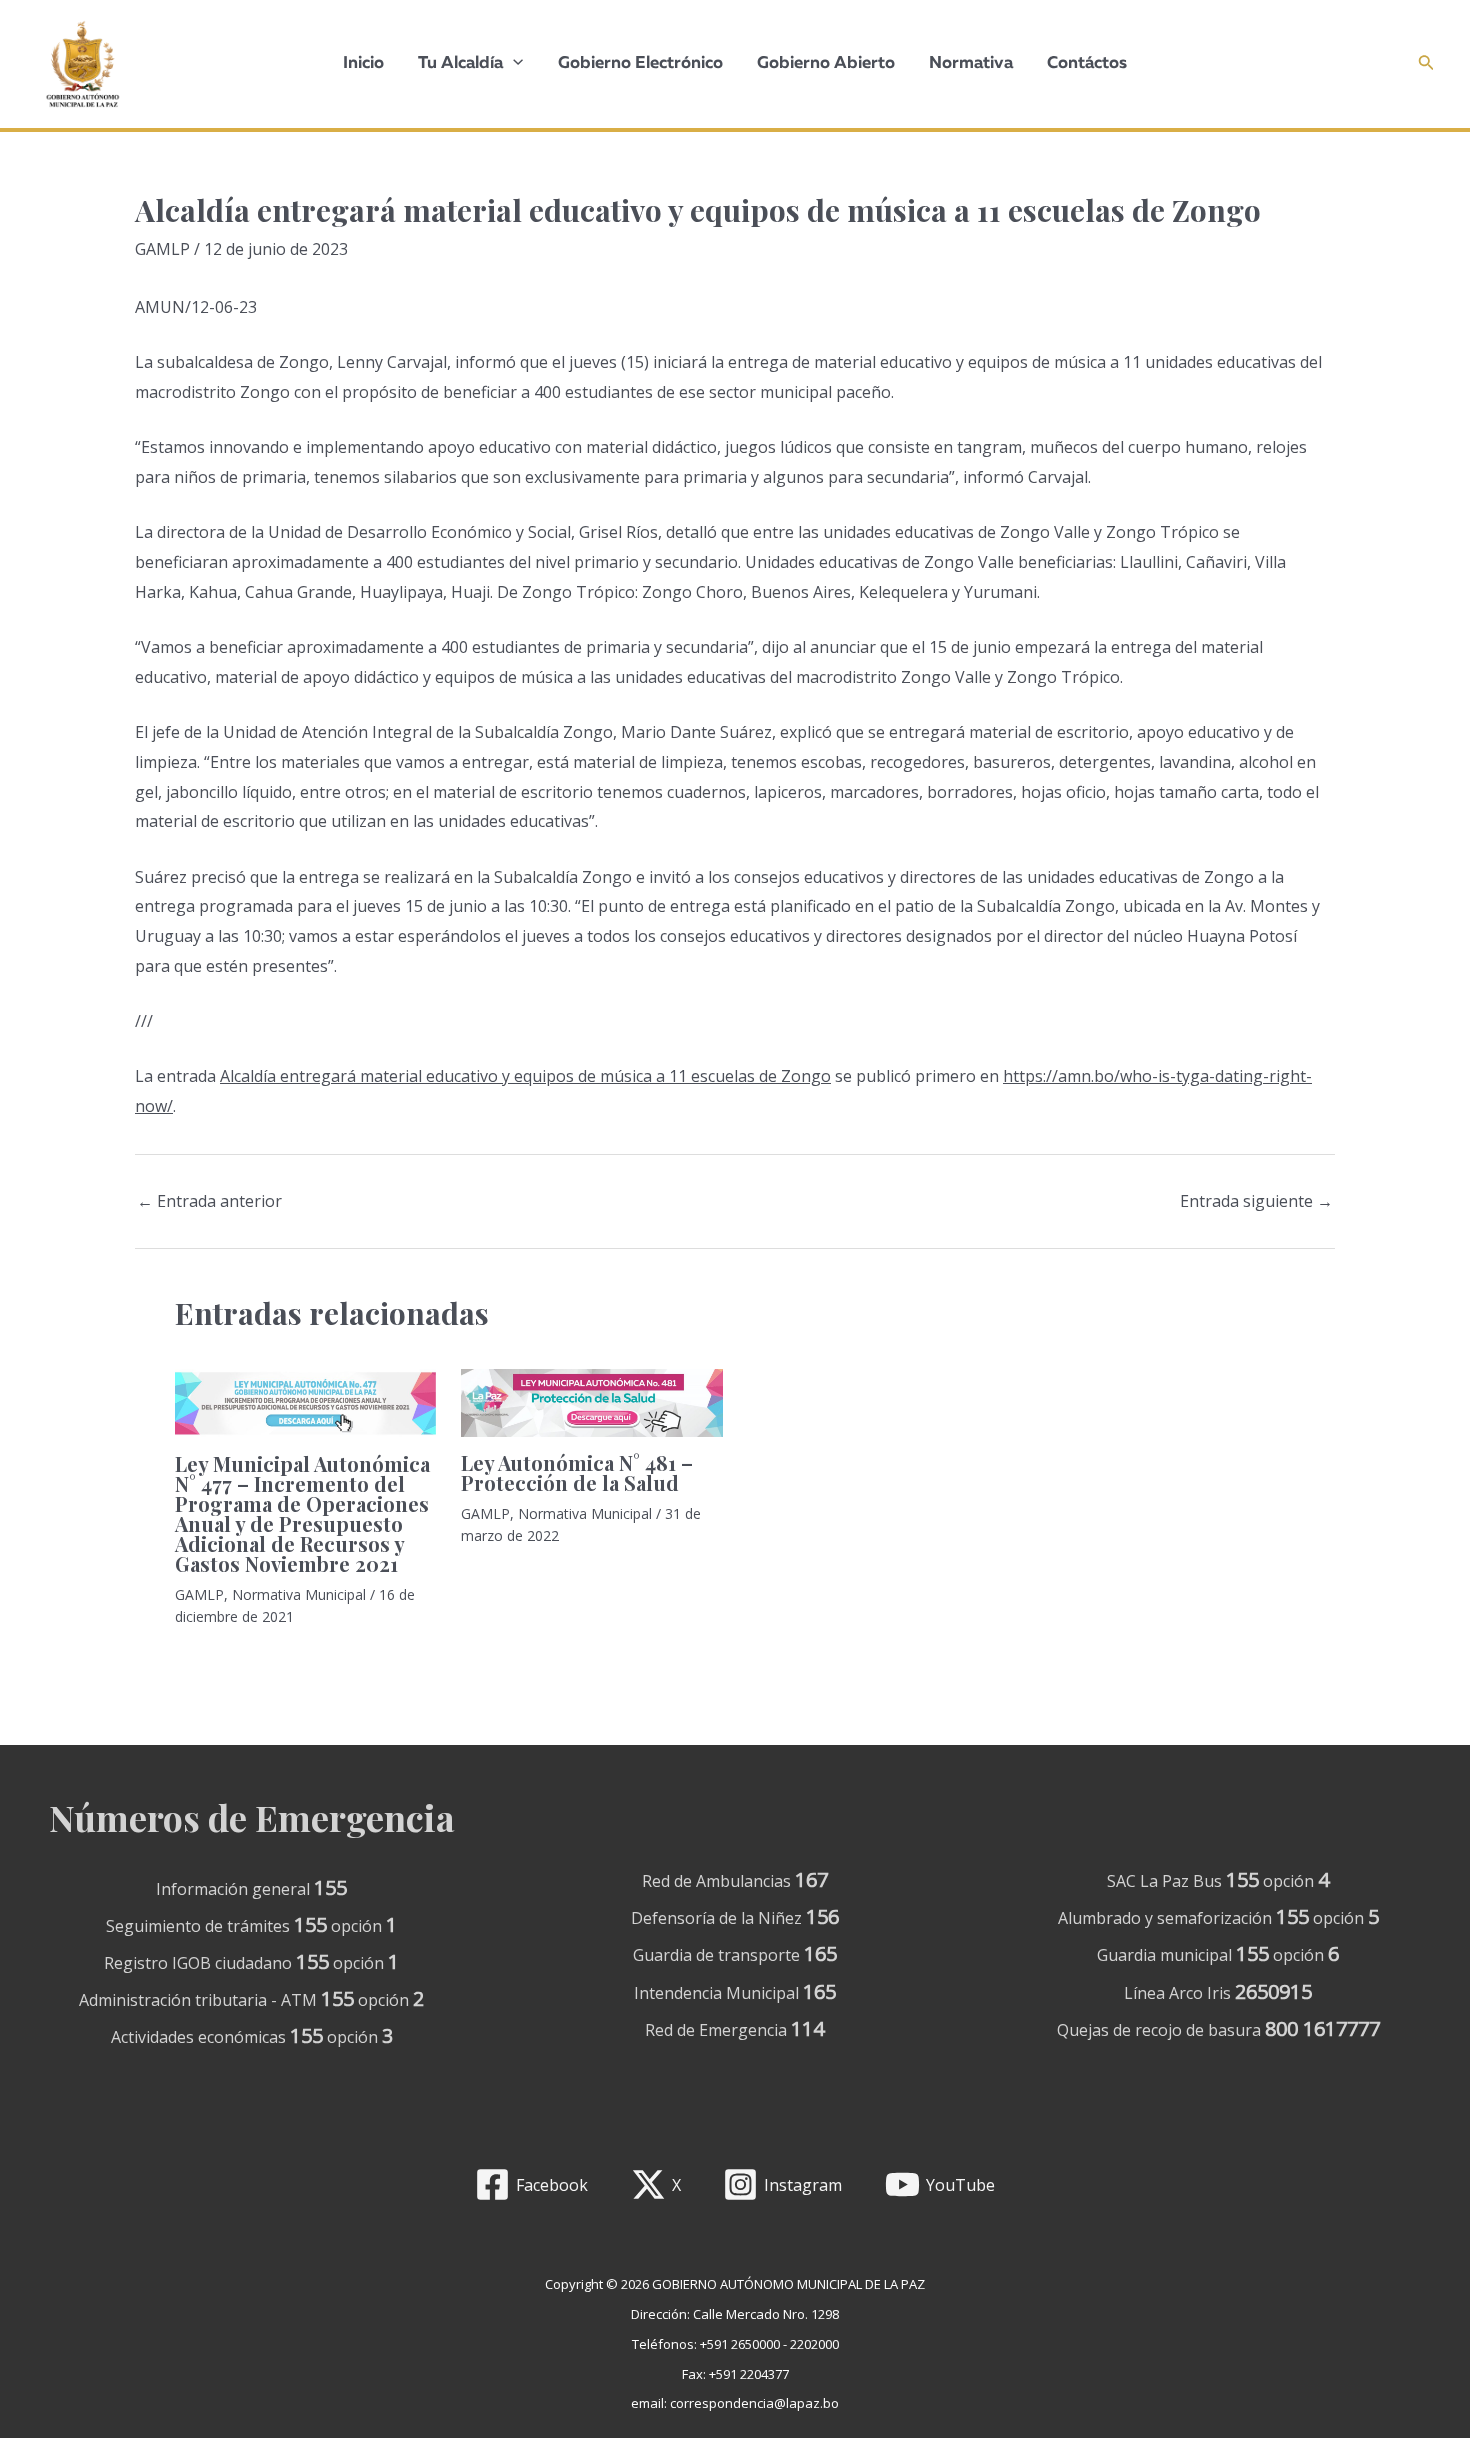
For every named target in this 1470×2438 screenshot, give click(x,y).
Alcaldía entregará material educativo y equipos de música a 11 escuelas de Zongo (525, 1076)
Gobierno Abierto (826, 63)
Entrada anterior (209, 1201)
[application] (513, 64)
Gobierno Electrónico (640, 63)
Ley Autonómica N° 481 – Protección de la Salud (577, 1472)
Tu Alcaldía (460, 63)
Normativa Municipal (299, 1594)
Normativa (971, 63)
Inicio (363, 63)
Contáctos (1087, 63)
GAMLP (162, 249)
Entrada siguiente (1256, 1201)
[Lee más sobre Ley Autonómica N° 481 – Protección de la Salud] (591, 1403)
